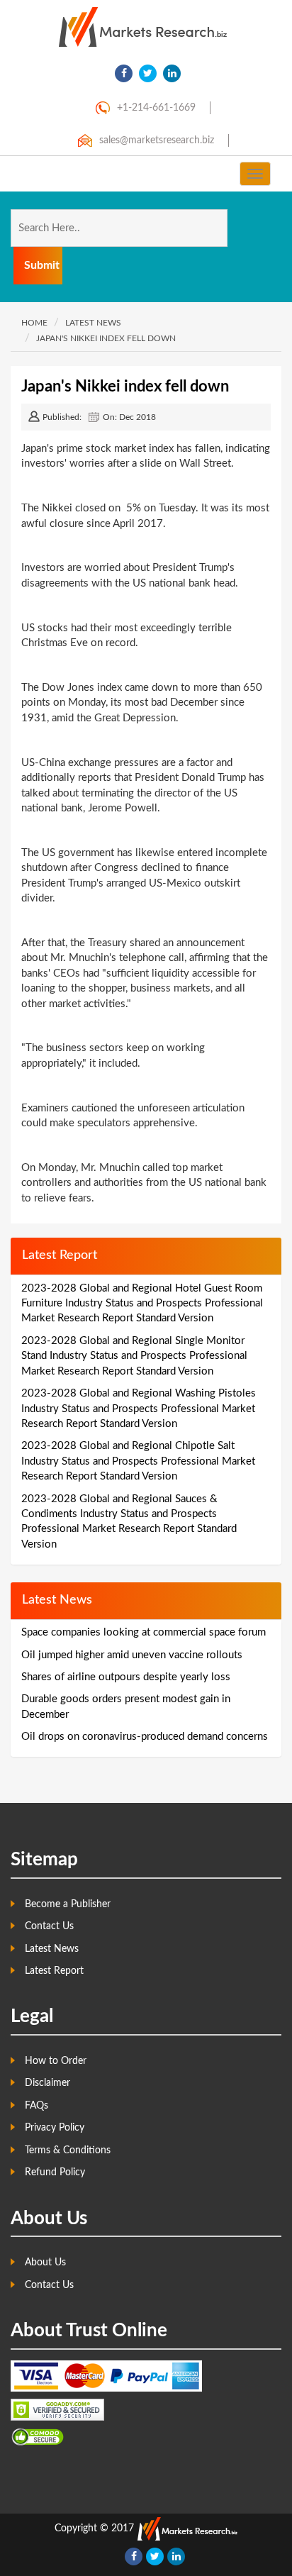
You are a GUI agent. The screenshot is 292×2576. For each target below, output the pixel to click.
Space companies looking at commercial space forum (144, 1632)
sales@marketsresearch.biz (157, 140)
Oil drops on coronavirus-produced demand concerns (145, 1737)
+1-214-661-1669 (156, 108)
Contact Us (49, 1926)
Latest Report (54, 1971)
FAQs (36, 2106)
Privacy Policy (55, 2128)
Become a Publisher (68, 1904)
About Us (45, 2263)
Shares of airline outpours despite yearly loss (126, 1677)
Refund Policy (55, 2172)
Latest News (52, 1949)
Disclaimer (47, 2083)
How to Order (56, 2061)
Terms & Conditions (68, 2150)
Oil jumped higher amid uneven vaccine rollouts (132, 1655)
